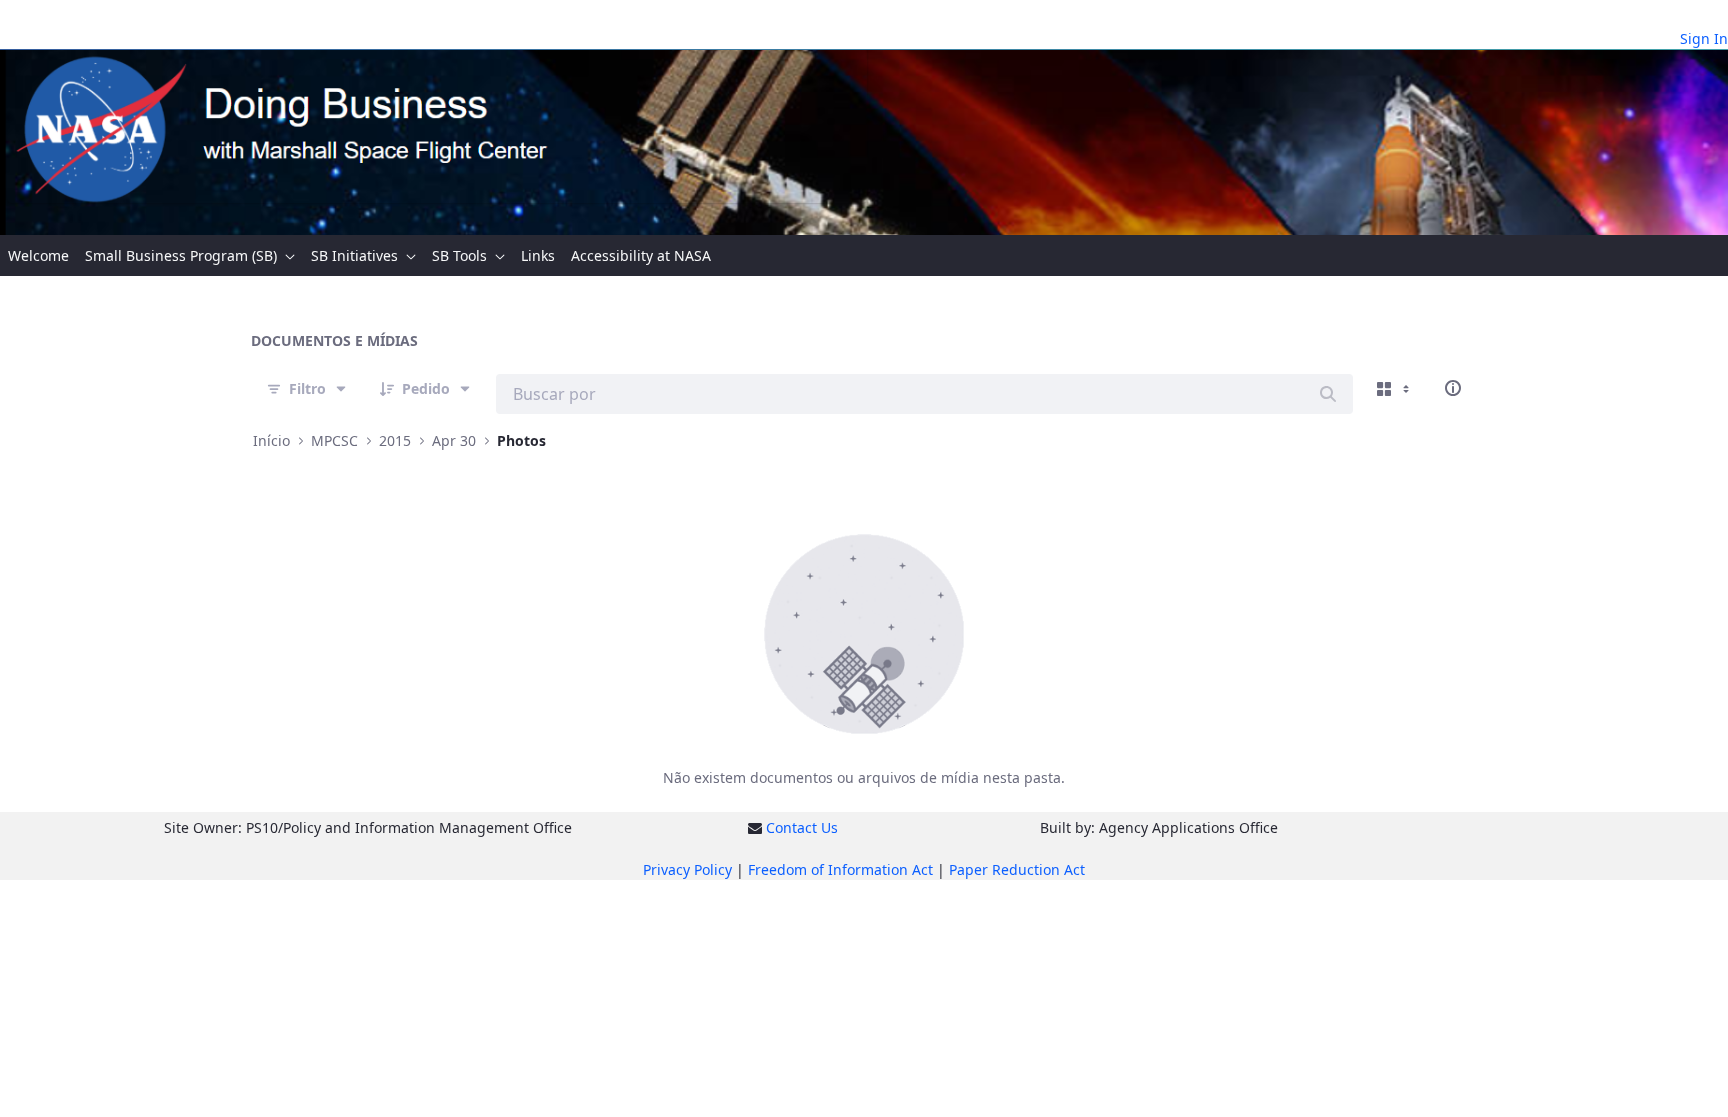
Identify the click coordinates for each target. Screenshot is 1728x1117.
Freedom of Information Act (840, 869)
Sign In (1704, 38)
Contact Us (802, 827)
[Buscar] (1328, 394)
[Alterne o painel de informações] (1453, 388)
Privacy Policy (687, 869)
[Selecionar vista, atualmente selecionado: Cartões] (1395, 388)
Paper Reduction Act (1017, 869)
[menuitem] (38, 255)
